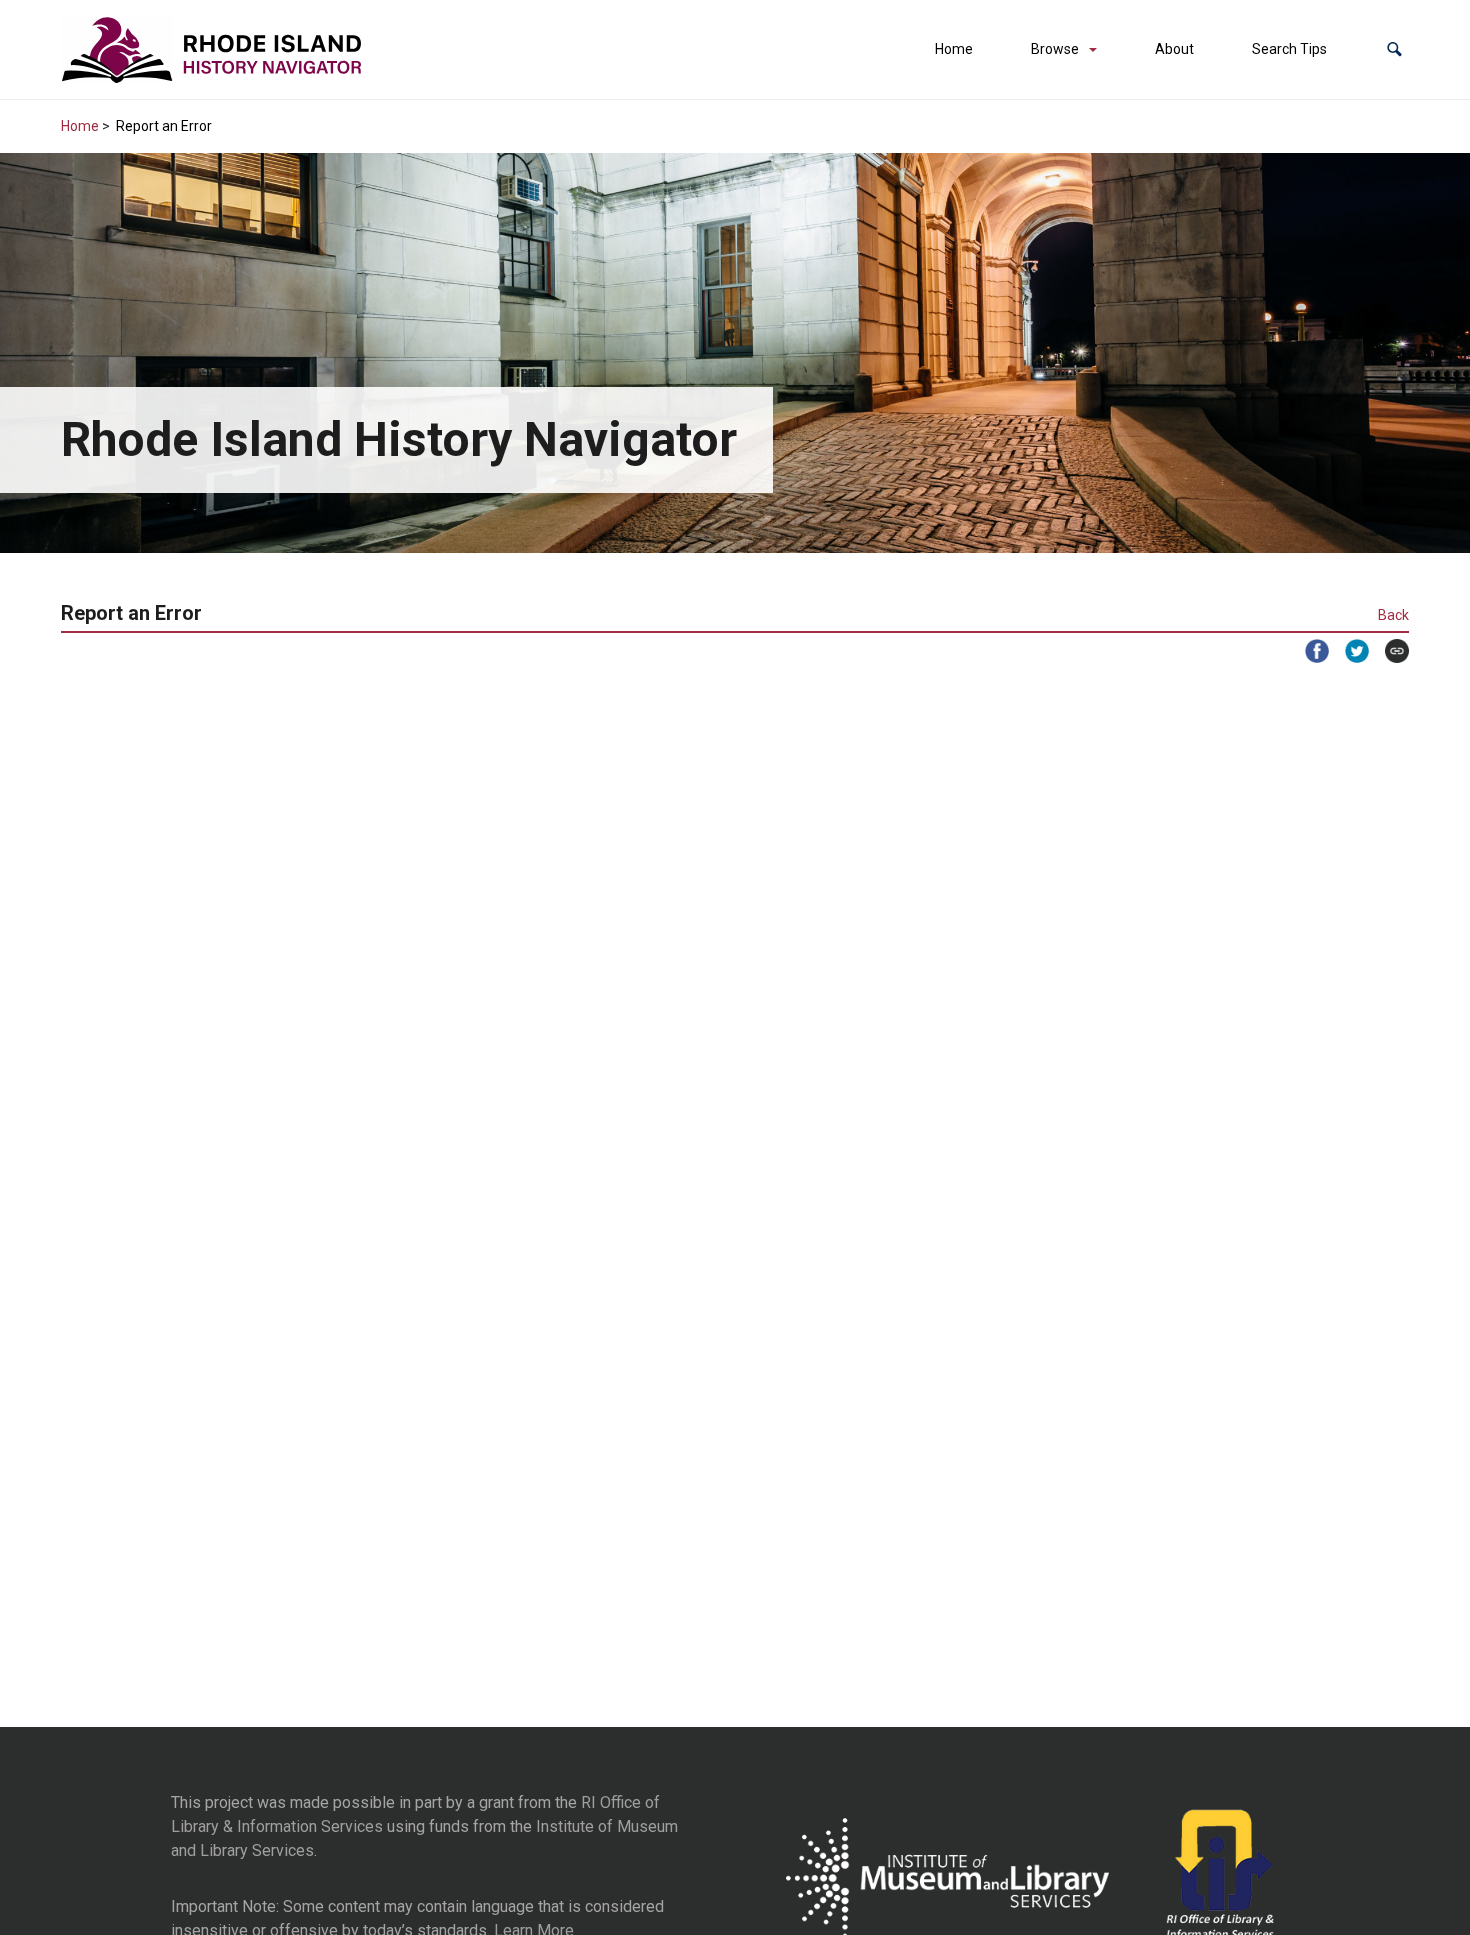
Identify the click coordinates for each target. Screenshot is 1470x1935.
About (1174, 49)
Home (954, 49)
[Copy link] (1389, 651)
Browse (1055, 49)
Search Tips (1289, 49)
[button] (1394, 49)
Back (1393, 615)
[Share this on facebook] (1309, 651)
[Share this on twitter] (1349, 651)
